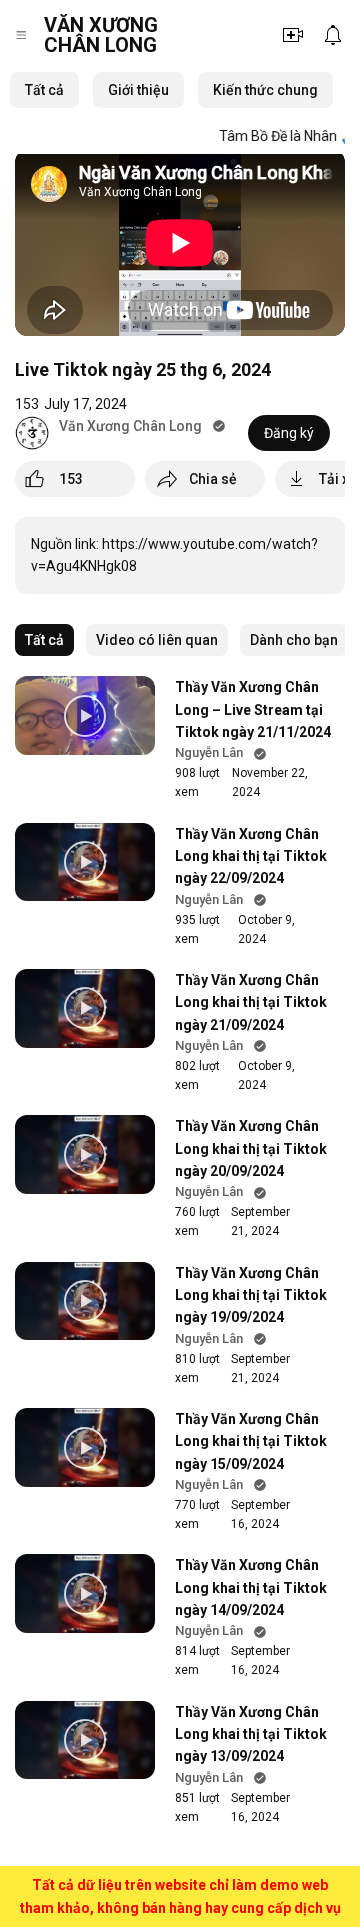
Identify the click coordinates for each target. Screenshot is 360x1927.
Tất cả (44, 90)
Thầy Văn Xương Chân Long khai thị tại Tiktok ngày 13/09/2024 (251, 1734)
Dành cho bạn (294, 640)
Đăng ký (289, 433)
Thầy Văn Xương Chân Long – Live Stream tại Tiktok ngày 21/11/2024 (253, 709)
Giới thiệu (138, 90)
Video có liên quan (157, 640)
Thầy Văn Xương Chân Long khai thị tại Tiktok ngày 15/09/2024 (251, 1441)
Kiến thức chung (265, 90)
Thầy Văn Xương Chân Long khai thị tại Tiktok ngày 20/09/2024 (251, 1148)
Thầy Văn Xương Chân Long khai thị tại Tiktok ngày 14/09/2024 (251, 1587)
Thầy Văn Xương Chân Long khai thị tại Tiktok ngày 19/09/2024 (251, 1295)
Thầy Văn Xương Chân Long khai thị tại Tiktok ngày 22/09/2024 (251, 856)
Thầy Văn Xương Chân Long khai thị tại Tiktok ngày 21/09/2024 (251, 1002)
